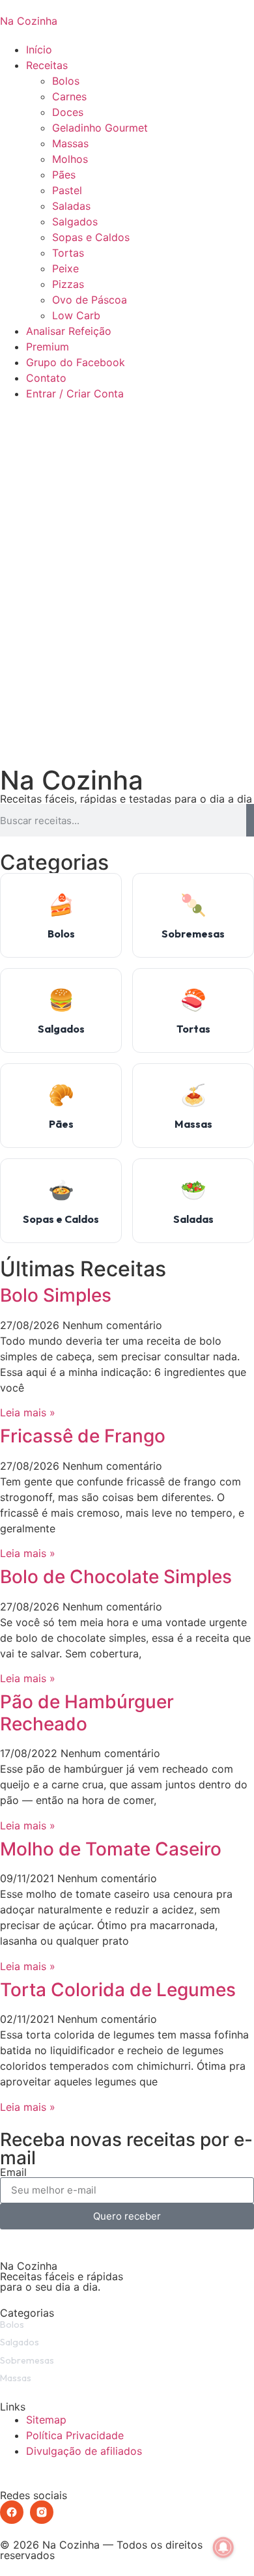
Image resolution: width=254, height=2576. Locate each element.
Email (13, 2172)
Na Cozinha (29, 21)
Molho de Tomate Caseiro (111, 1849)
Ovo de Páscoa (90, 300)
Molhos (70, 159)
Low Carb (76, 315)
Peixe (65, 268)
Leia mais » (28, 1412)
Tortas (68, 253)
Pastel (67, 190)
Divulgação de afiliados (84, 2451)
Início (39, 50)
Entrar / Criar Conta (75, 394)
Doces (68, 112)
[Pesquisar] (250, 820)
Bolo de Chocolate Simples (116, 1577)
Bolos (66, 81)
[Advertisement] (127, 618)
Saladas (71, 206)
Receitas (47, 65)
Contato (46, 378)
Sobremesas (27, 2360)
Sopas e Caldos (91, 237)
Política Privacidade (75, 2435)
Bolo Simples (56, 1295)
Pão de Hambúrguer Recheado (87, 1713)
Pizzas (68, 284)
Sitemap (46, 2420)
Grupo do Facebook (76, 362)
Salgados (75, 222)
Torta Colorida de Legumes (118, 1990)
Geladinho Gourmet (100, 128)
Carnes (69, 96)
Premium (48, 347)
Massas (70, 143)
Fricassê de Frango (83, 1436)
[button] (127, 409)
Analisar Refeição (69, 331)
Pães (64, 175)
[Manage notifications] (223, 2547)
